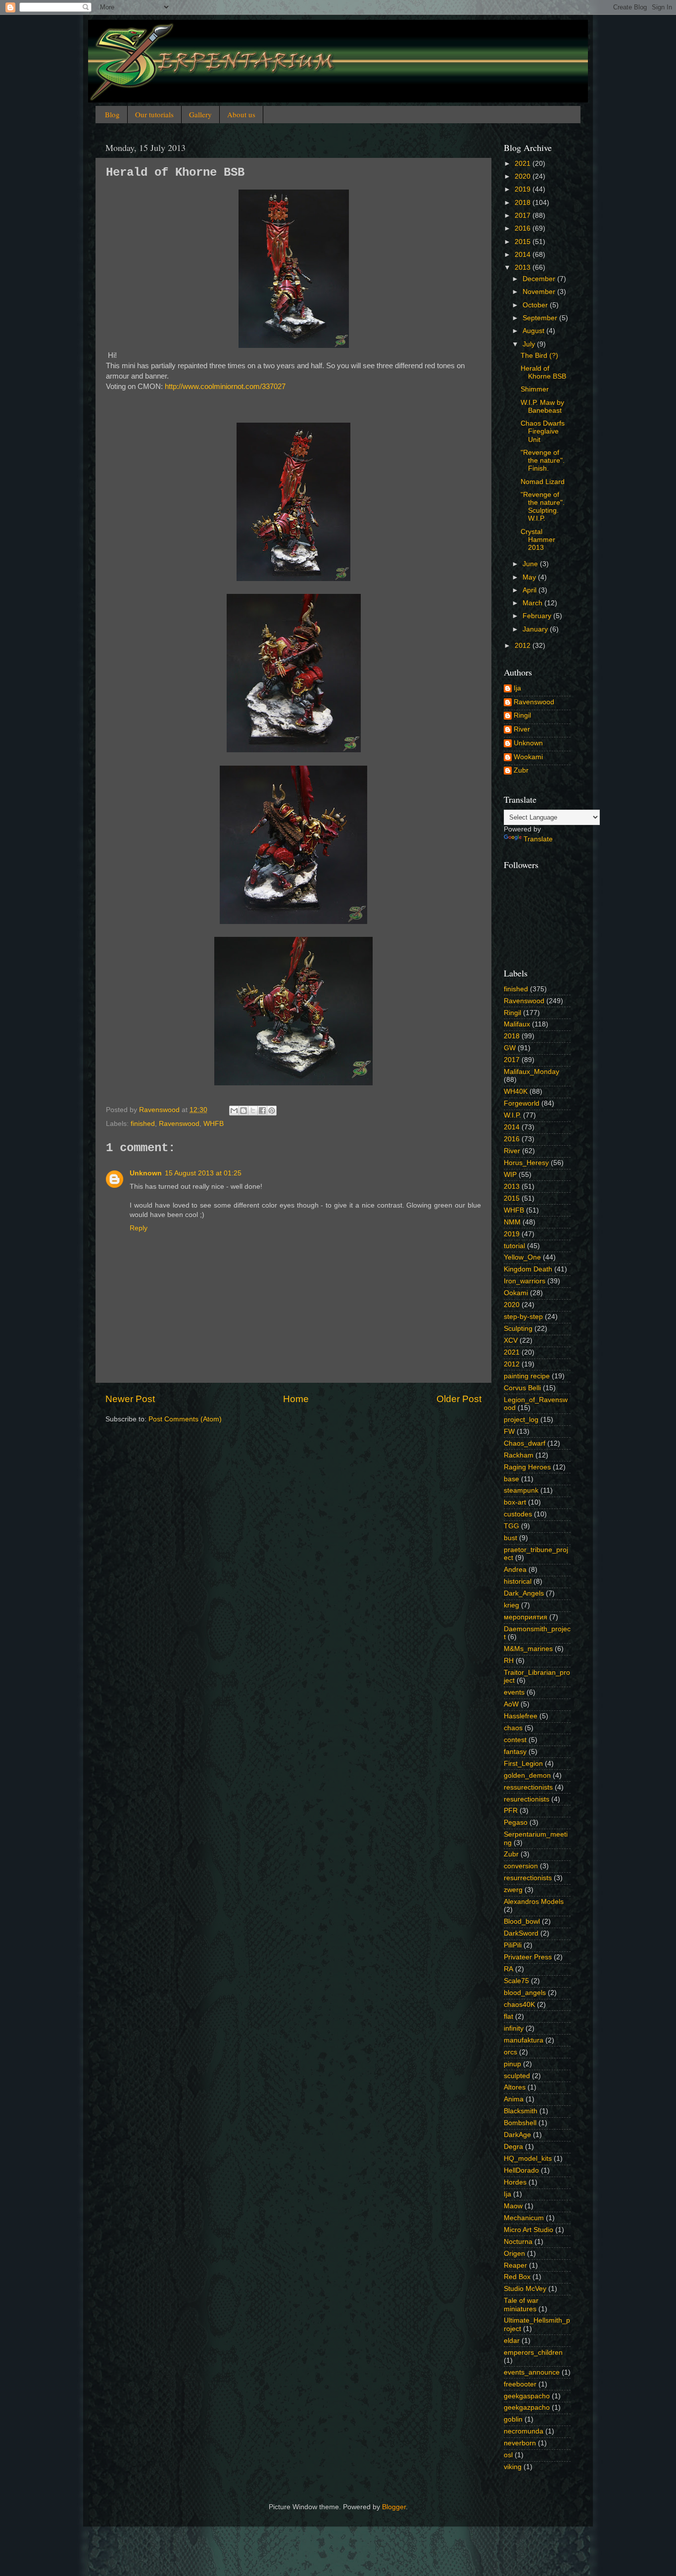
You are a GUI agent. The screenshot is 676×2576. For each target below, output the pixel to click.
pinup (512, 2064)
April (531, 590)
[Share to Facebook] (262, 1111)
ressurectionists (528, 1787)
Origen (514, 2254)
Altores (515, 2087)
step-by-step (523, 1317)
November (540, 292)
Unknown (146, 1173)
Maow (513, 2206)
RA (508, 1969)
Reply (139, 1228)
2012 (524, 646)
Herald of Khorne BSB (543, 372)
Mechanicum (524, 2218)
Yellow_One (522, 1257)
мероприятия (526, 1617)
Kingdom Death (528, 1269)
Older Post (459, 1399)
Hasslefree (521, 1716)
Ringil (522, 715)
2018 (524, 203)
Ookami (516, 1293)
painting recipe (527, 1376)
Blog (112, 114)
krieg (511, 1605)
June (531, 564)
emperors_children (533, 2353)
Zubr (521, 770)
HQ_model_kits (528, 2159)
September (541, 318)
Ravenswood (179, 1124)
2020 (524, 176)
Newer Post (130, 1399)
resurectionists (527, 1799)
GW (510, 1048)
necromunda (524, 2431)
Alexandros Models (534, 1902)
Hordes (515, 2182)
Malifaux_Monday (531, 1072)
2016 (524, 228)
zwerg (513, 1890)
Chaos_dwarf (525, 1443)
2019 (524, 189)
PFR (511, 1811)
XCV (511, 1340)
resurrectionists (528, 1878)
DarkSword (521, 1933)
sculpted (517, 2076)
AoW (511, 1704)
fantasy (515, 1752)
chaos (513, 1728)
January (536, 629)
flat (508, 2017)
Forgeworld (522, 1103)
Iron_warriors (525, 1281)
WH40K (516, 1092)
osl (508, 2455)
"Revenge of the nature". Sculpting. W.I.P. (543, 507)
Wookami (528, 757)
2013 (524, 267)
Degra (513, 2147)
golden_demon (527, 1775)
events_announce (532, 2372)
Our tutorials (154, 114)
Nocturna (518, 2242)
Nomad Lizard (543, 482)
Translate (538, 839)
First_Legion (523, 1764)
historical (518, 1581)
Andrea (515, 1570)
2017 (524, 216)
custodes (518, 1514)
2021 (524, 164)
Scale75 (516, 1981)
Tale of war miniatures (521, 2305)
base (511, 1479)
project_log (521, 1420)
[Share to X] (253, 1111)
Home (296, 1399)
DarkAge (517, 2135)
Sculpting (518, 1329)
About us (241, 114)
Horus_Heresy (526, 1163)
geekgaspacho (527, 2396)
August (534, 331)
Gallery (200, 114)
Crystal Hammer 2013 (538, 540)
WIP (510, 1175)
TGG (511, 1526)
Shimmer (535, 389)
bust (510, 1538)
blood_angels (525, 1993)
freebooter (520, 2384)
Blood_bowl (522, 1921)
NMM (512, 1222)
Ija (517, 688)
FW (509, 1432)
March (533, 603)
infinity (514, 2028)
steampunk (521, 1490)
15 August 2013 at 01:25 (203, 1173)
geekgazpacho (527, 2407)
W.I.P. (512, 1115)
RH (509, 1661)
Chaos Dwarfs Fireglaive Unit (543, 431)
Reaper (515, 2265)
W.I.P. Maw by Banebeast (542, 407)
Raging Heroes (527, 1467)
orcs (510, 2052)
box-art (515, 1502)
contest (515, 1740)
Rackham (519, 1455)
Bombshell (520, 2123)
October (536, 305)
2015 (524, 242)
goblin (513, 2419)
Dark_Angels (524, 1593)
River (522, 729)
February (538, 616)
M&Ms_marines (528, 1649)
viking (513, 2467)
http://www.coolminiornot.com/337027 (225, 387)
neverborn (520, 2443)
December (540, 279)
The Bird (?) (539, 356)
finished (143, 1124)
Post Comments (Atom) (185, 1419)
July (530, 344)
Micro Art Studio (529, 2230)
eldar (512, 2341)
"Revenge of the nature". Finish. (543, 461)
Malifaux (517, 1024)
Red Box (517, 2277)
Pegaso (516, 1823)
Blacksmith (521, 2111)
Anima (514, 2099)
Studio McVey (525, 2289)
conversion (521, 1866)
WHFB (214, 1124)
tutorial (514, 1246)
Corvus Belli (522, 1388)
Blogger (394, 2507)
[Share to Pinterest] (272, 1111)
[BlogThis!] (243, 1111)
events (514, 1692)
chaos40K (519, 2005)
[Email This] (234, 1111)
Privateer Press (528, 1957)
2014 (524, 255)
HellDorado (521, 2170)
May (530, 577)
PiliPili (513, 1945)
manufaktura (524, 2040)
